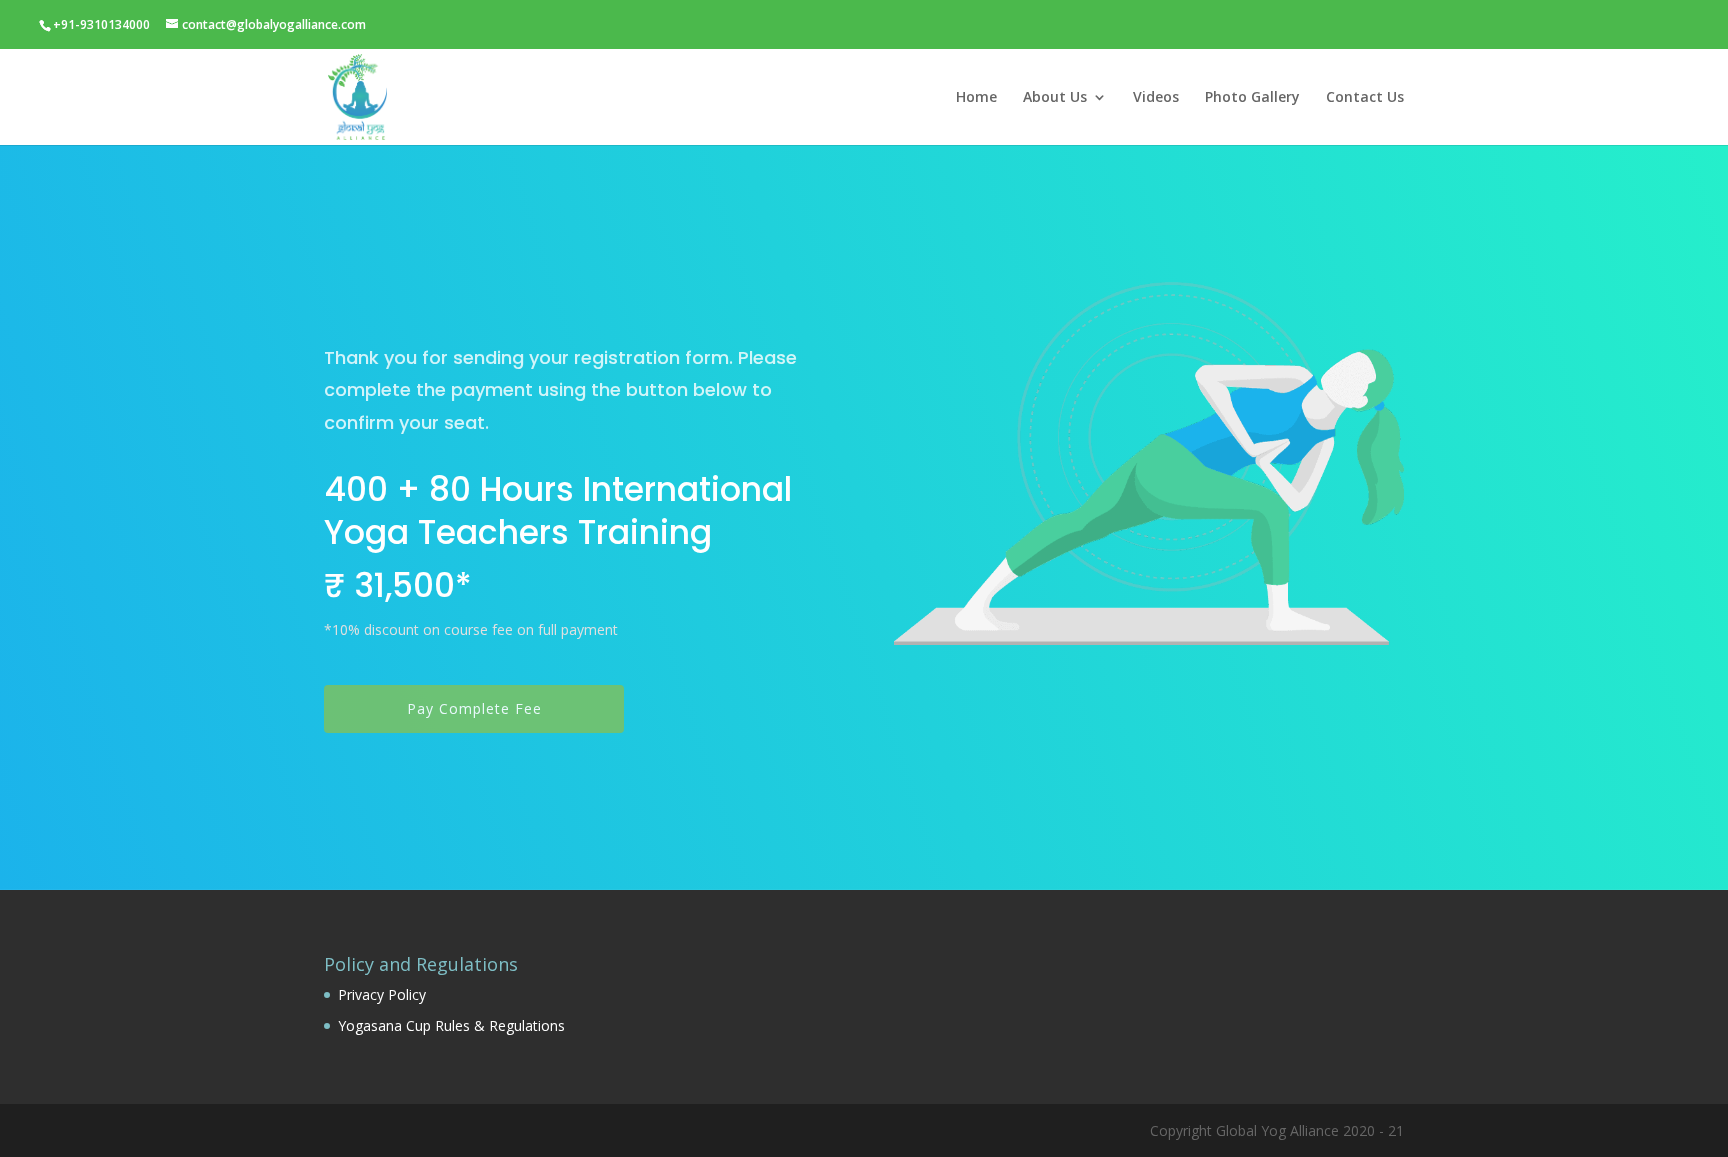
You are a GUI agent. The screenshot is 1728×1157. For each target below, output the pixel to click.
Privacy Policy (382, 994)
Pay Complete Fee (474, 708)
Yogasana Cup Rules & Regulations (451, 1025)
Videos (1156, 98)
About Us (1055, 98)
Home (976, 98)
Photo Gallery (1252, 98)
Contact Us (1365, 98)
